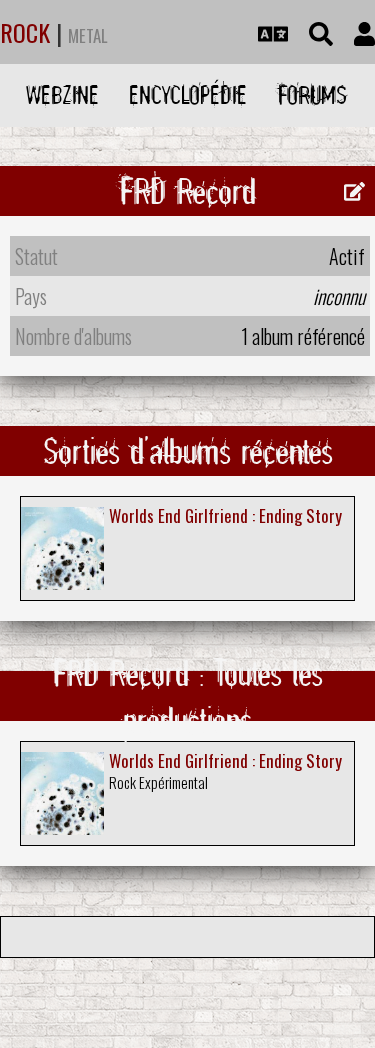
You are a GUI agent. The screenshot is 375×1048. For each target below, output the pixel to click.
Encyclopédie (188, 94)
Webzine (62, 94)
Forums (312, 94)
